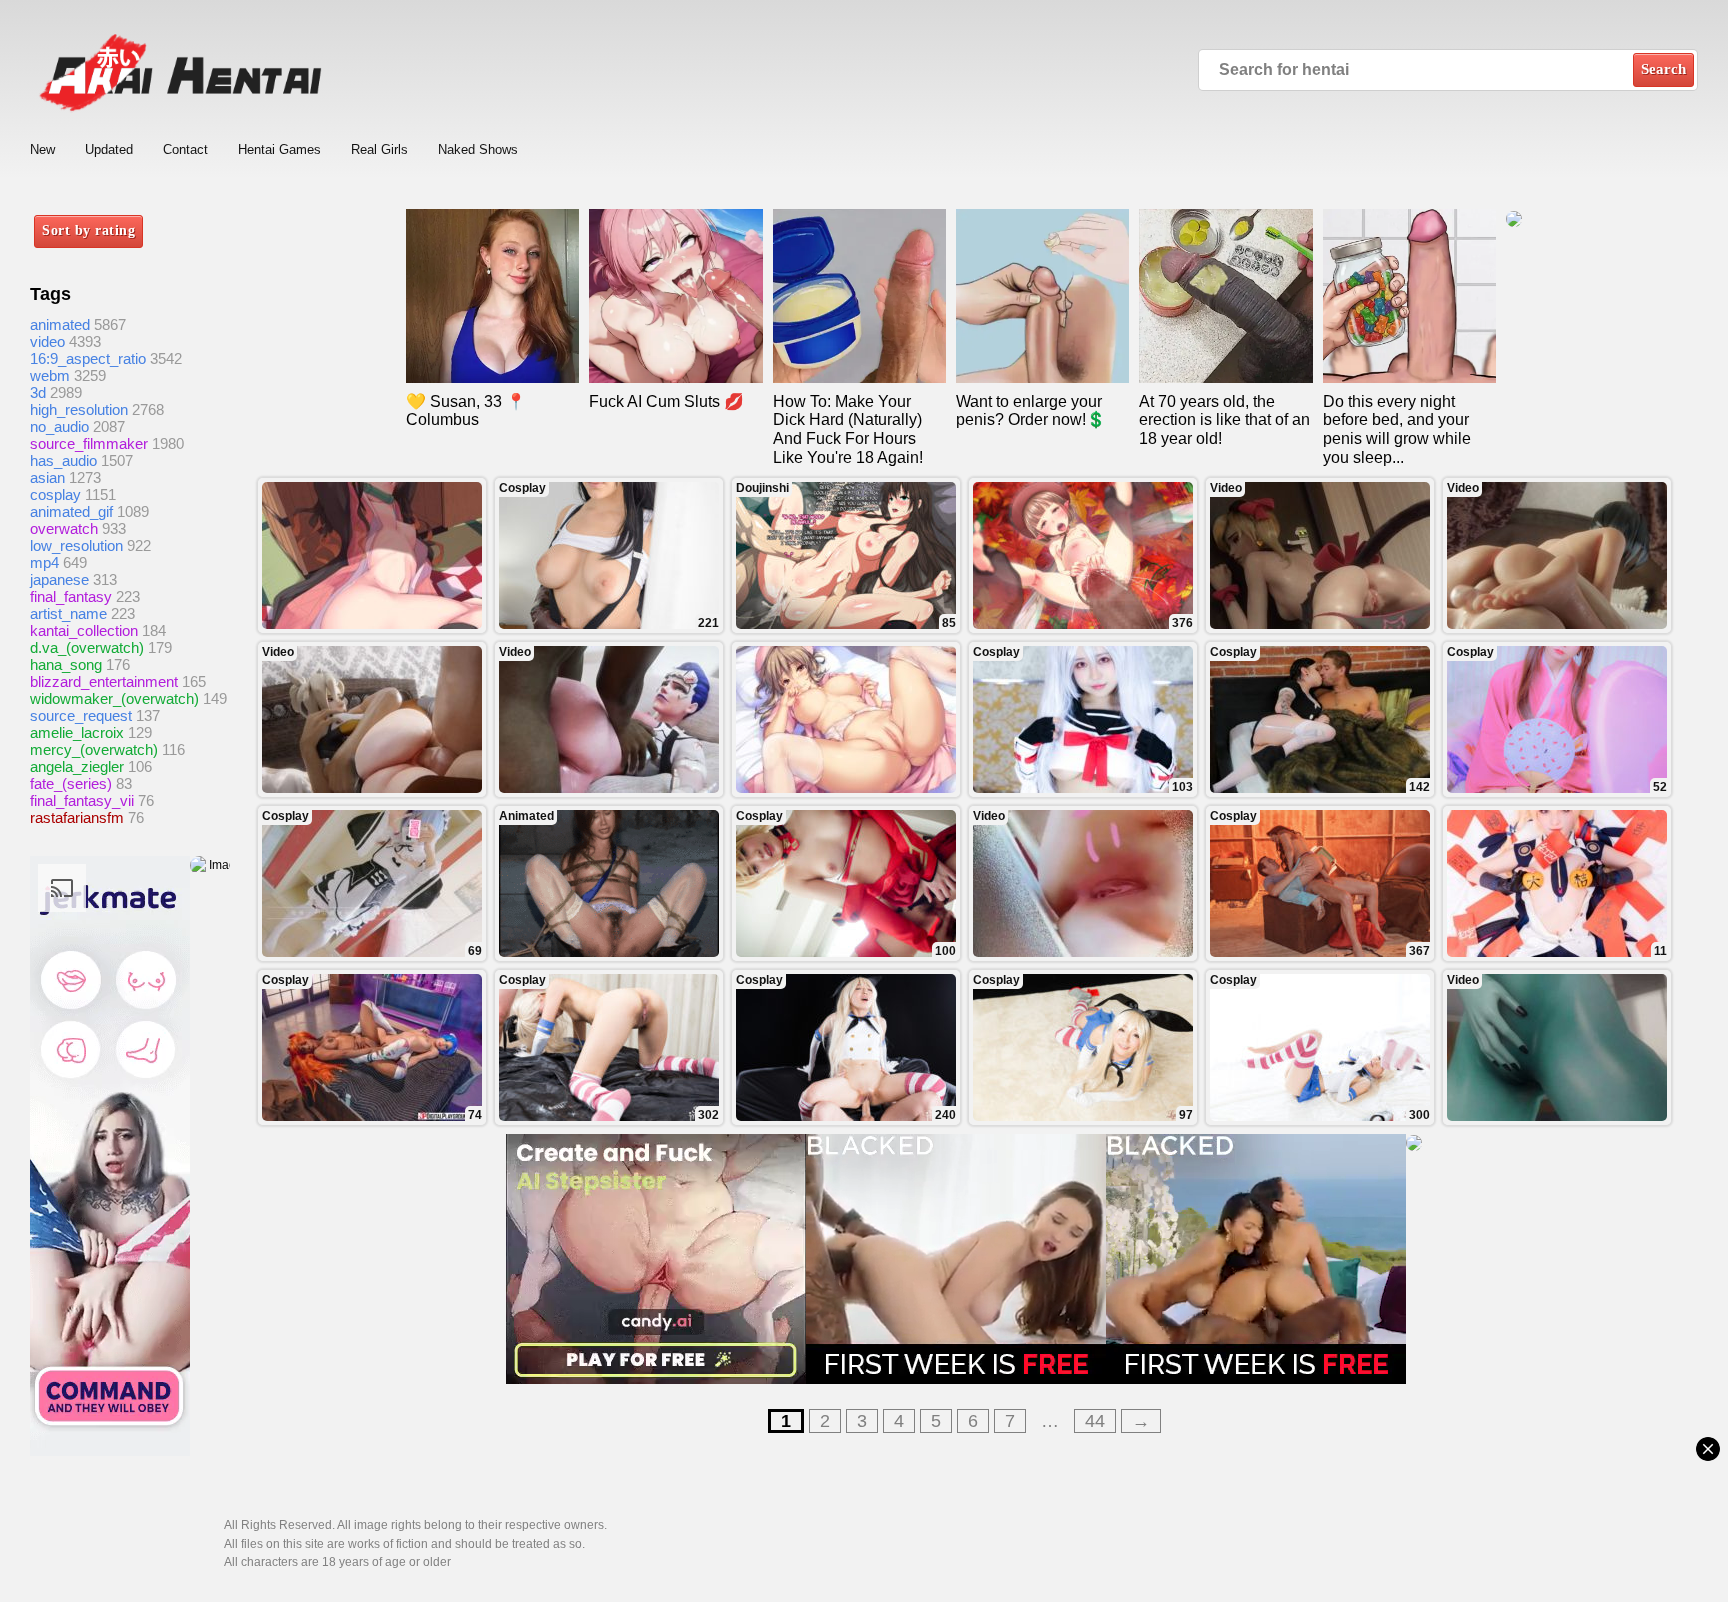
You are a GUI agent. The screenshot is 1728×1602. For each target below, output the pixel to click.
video (47, 341)
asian (47, 477)
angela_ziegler (77, 766)
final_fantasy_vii (82, 800)
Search (1663, 69)
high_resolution (79, 409)
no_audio (59, 426)
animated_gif (71, 511)
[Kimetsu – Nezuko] (372, 555)
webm (50, 375)
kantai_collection (84, 630)
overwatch (64, 528)
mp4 (44, 562)
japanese (59, 579)
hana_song (66, 664)
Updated (109, 149)
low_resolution (76, 545)
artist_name (68, 613)
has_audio (63, 460)
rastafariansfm (77, 817)
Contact (185, 149)
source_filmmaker (89, 443)
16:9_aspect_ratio (88, 358)
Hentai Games (279, 149)
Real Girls (379, 149)
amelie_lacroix (77, 732)
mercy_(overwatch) (94, 749)
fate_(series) (71, 783)
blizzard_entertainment (104, 681)
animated (60, 324)
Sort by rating (88, 230)
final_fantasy (71, 596)
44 (1095, 1421)
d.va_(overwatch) (87, 647)
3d (38, 392)
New (42, 149)
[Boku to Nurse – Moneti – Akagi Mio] (846, 719)
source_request (81, 715)
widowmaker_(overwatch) (114, 698)
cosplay (55, 494)
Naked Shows (478, 149)
